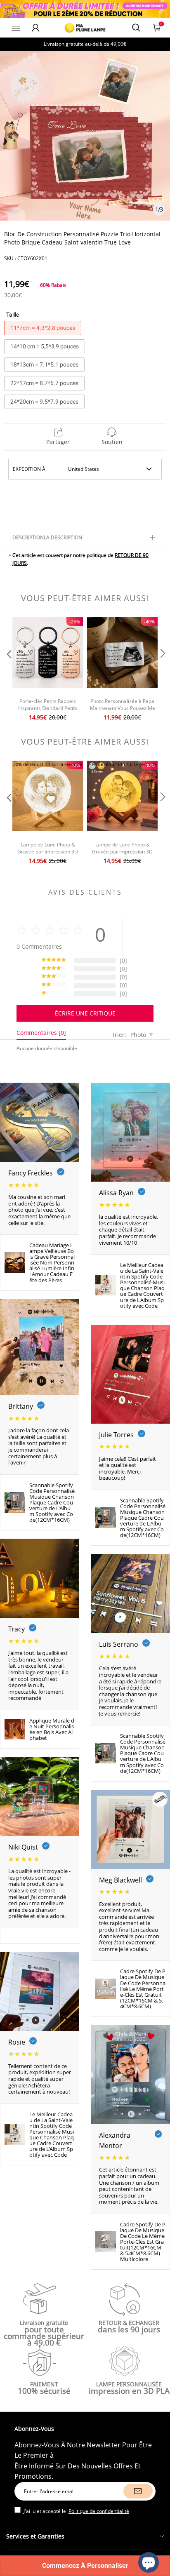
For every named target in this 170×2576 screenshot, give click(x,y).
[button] (8, 670)
